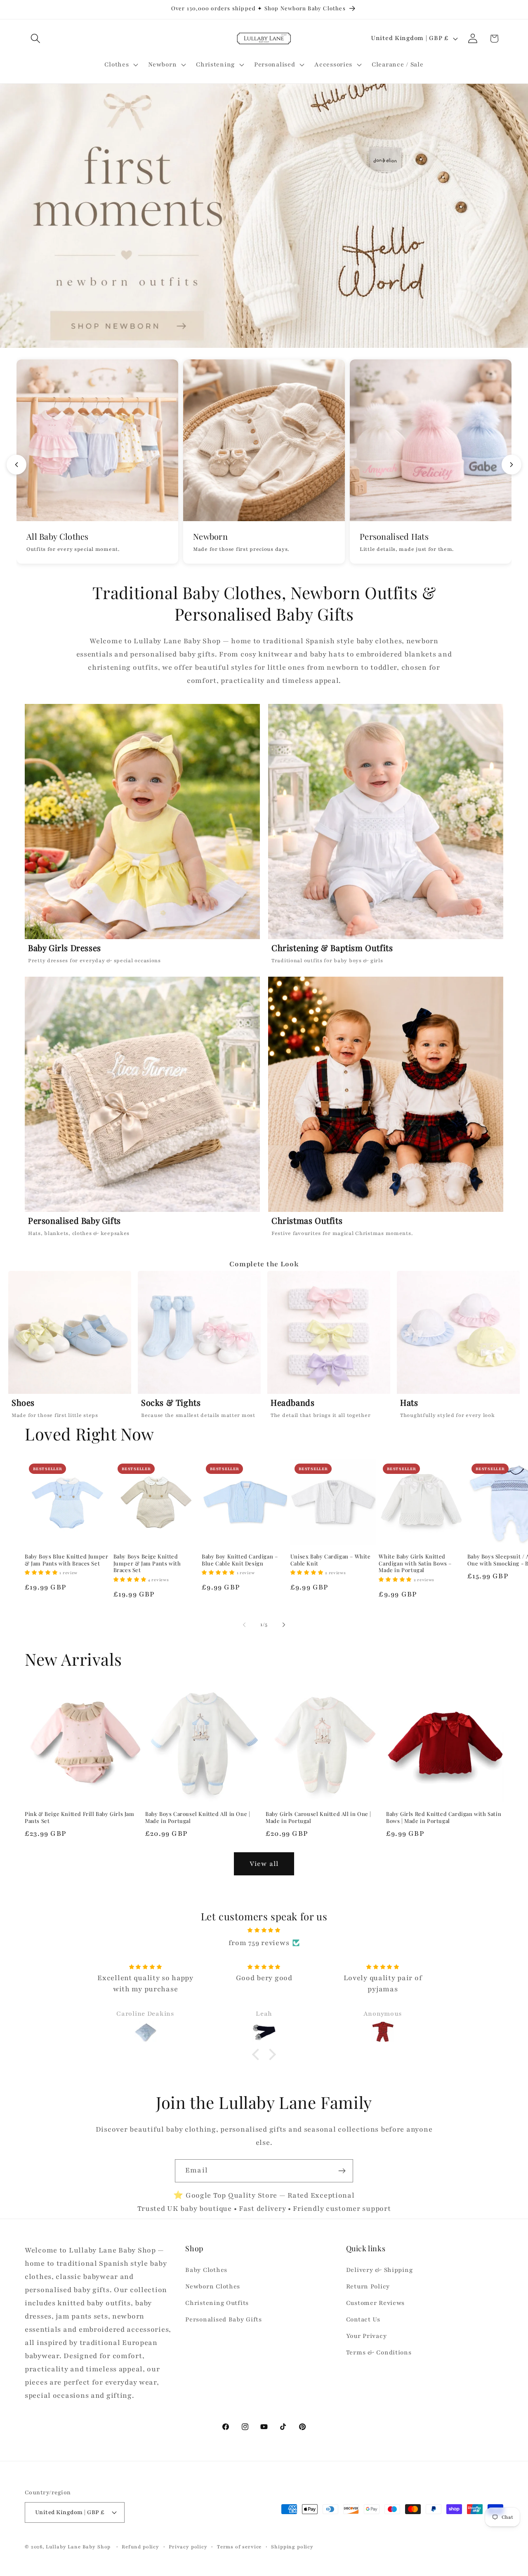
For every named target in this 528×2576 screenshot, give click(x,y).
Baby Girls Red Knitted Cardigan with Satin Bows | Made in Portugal (444, 1817)
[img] (264, 1930)
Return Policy (368, 2286)
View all (264, 1864)
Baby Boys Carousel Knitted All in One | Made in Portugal (198, 1817)
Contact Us (363, 2319)
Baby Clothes (206, 2270)
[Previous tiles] (16, 465)
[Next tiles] (511, 465)
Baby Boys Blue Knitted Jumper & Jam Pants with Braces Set (66, 1560)
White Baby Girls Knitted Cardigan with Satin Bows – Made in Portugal (415, 1563)
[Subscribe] (342, 2171)
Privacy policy (188, 2547)
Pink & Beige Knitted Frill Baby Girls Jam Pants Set (80, 1817)
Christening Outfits (217, 2303)
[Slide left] (244, 1624)
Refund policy (140, 2547)
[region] (264, 1347)
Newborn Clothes (213, 2286)
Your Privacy (367, 2336)
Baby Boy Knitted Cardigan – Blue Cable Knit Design (240, 1560)
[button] (36, 39)
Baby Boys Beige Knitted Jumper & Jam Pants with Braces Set (147, 1563)
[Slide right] (284, 1624)
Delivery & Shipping (379, 2270)
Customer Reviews (376, 2303)
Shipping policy (292, 2547)
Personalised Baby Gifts (224, 2319)
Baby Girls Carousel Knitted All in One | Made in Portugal (318, 1817)
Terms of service (239, 2547)
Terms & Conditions (379, 2352)
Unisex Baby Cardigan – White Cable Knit (331, 1560)
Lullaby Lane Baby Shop (78, 2547)
